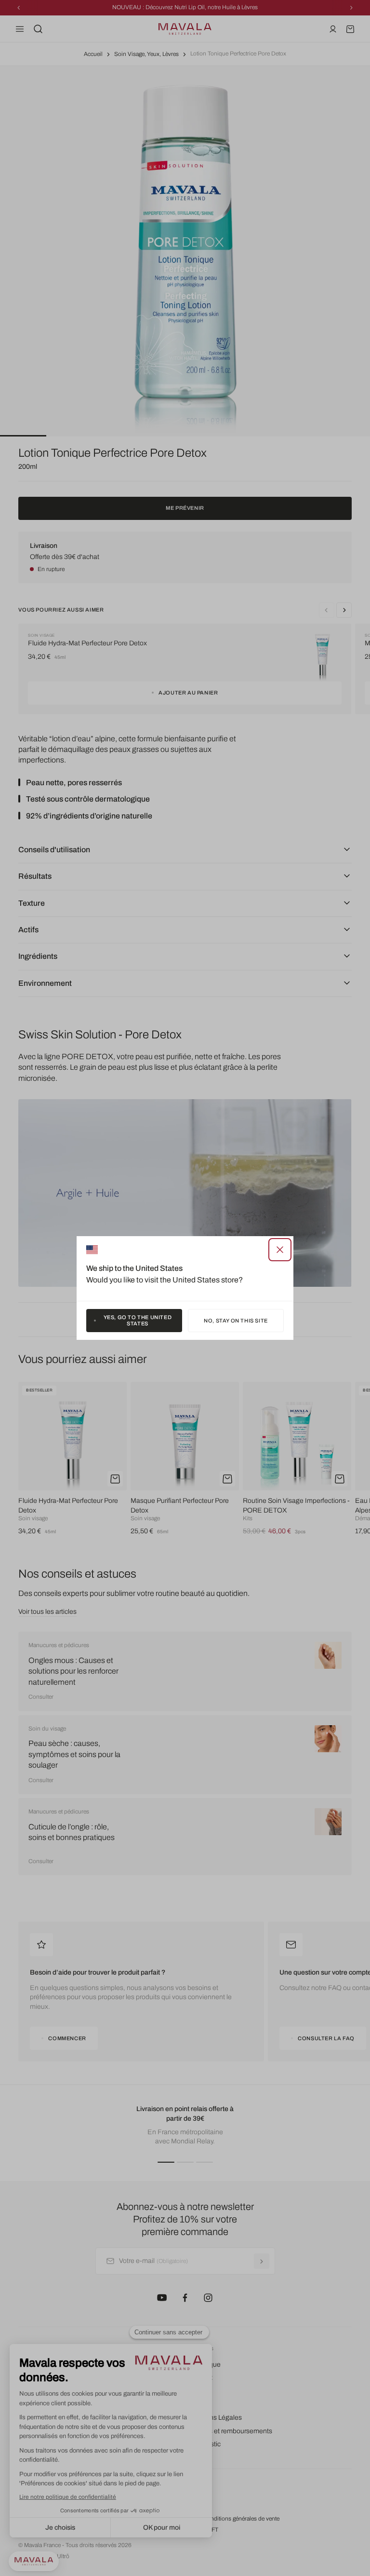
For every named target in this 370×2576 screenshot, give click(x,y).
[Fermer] (280, 1250)
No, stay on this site (236, 1321)
